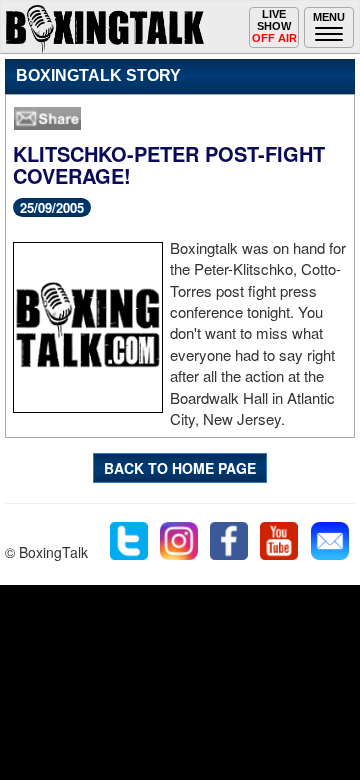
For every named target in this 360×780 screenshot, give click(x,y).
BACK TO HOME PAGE (180, 468)
